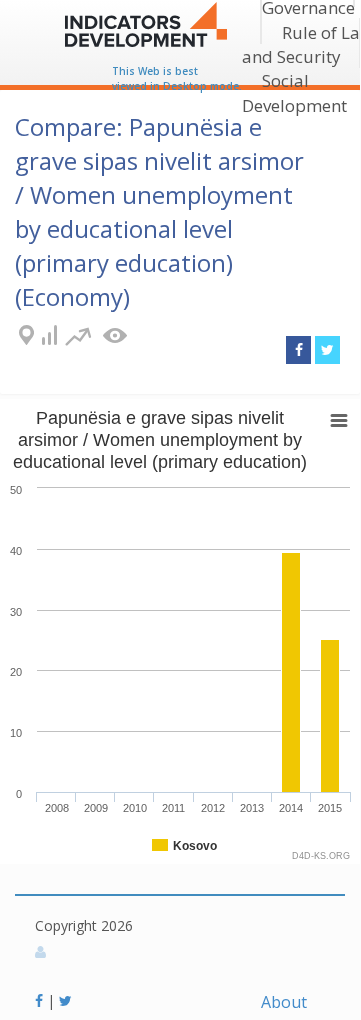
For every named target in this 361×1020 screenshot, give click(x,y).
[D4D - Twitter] (65, 1000)
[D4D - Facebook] (41, 1000)
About (284, 1002)
